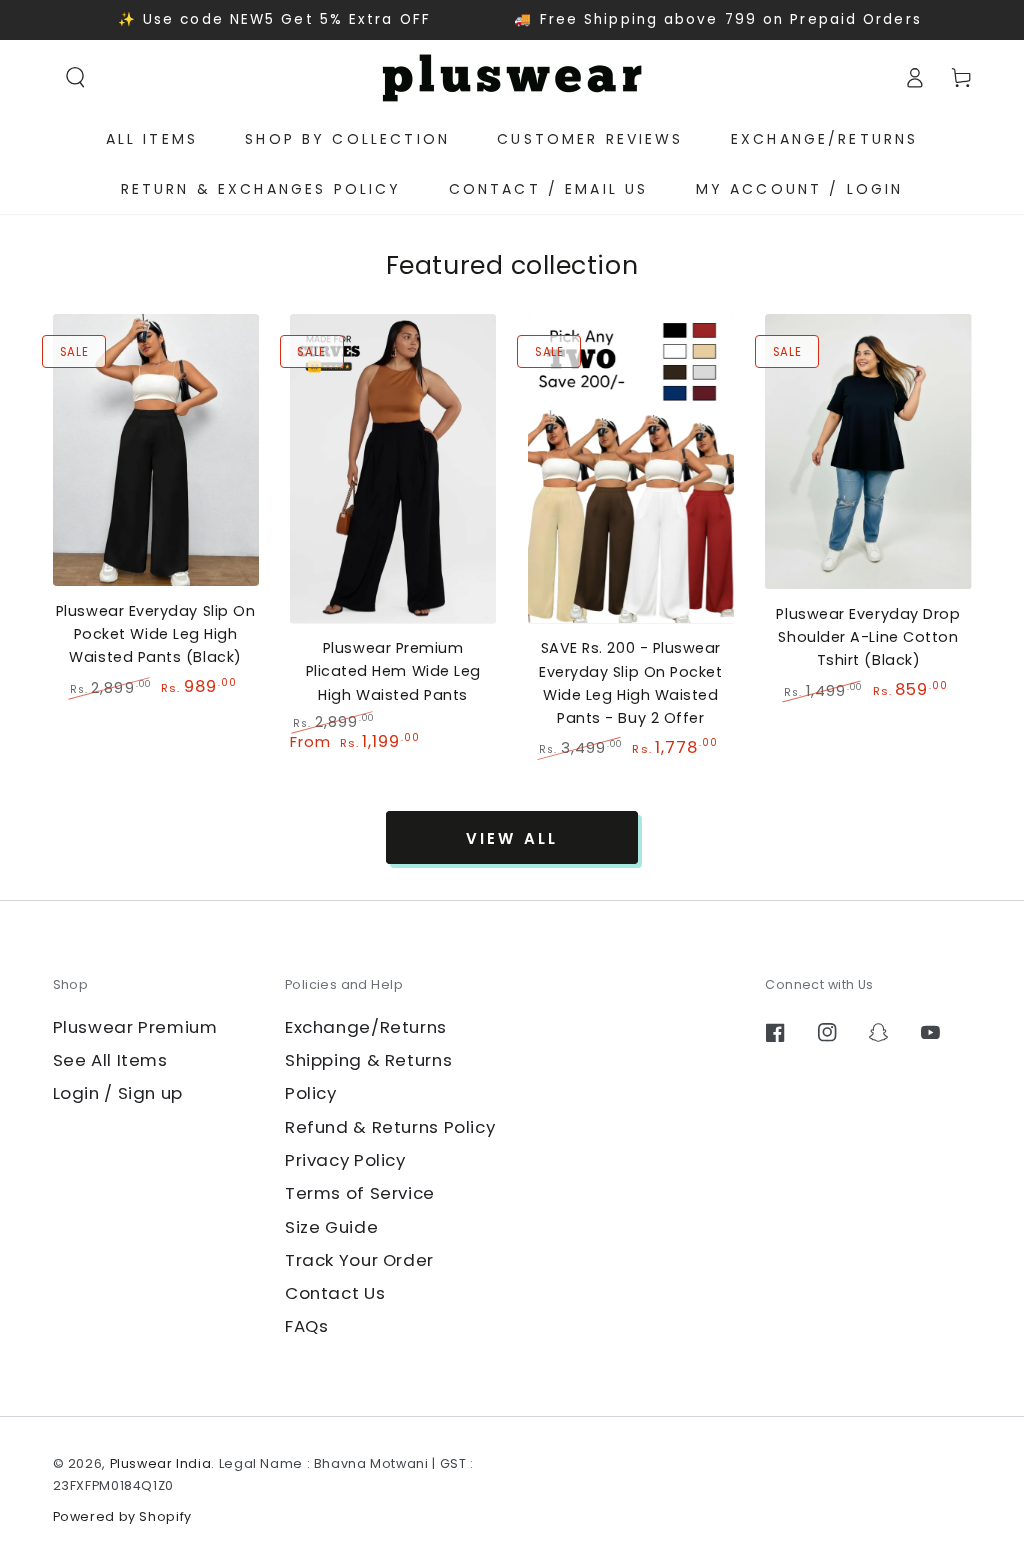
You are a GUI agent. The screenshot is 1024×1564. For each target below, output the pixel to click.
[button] (76, 77)
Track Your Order (359, 1260)
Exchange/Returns (366, 1027)
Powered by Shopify (122, 1516)
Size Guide (331, 1227)
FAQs (307, 1326)
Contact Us (335, 1293)
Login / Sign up (118, 1093)
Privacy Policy (345, 1160)
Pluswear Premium (135, 1027)
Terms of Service (360, 1193)
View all (512, 838)
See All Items (110, 1060)
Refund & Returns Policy (390, 1127)
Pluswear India (161, 1463)
